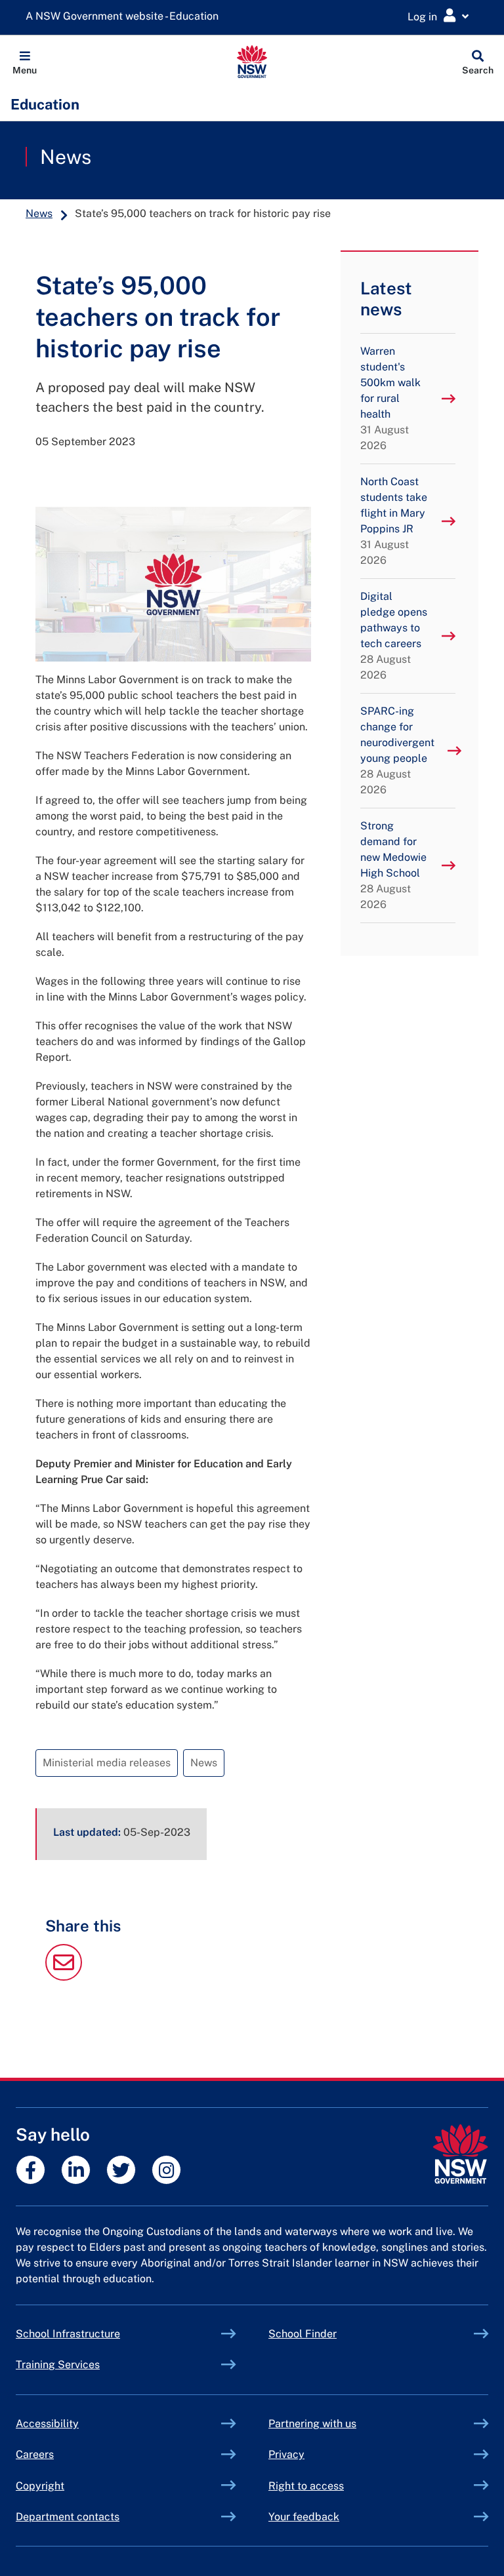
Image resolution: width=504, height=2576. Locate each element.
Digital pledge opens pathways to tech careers (394, 636)
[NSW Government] (460, 2154)
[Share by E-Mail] (64, 1977)
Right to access (306, 2486)
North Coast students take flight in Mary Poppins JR (394, 521)
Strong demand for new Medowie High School (393, 865)
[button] (25, 62)
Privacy (286, 2454)
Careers (35, 2454)
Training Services (88, 2365)
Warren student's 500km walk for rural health (390, 398)
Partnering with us (312, 2424)
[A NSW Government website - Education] (125, 17)
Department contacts (68, 2517)
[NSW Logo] (252, 62)
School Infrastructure (98, 2334)
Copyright (40, 2486)
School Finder (303, 2334)
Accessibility (47, 2424)
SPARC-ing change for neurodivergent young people (397, 750)
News (66, 157)
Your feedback (304, 2517)
